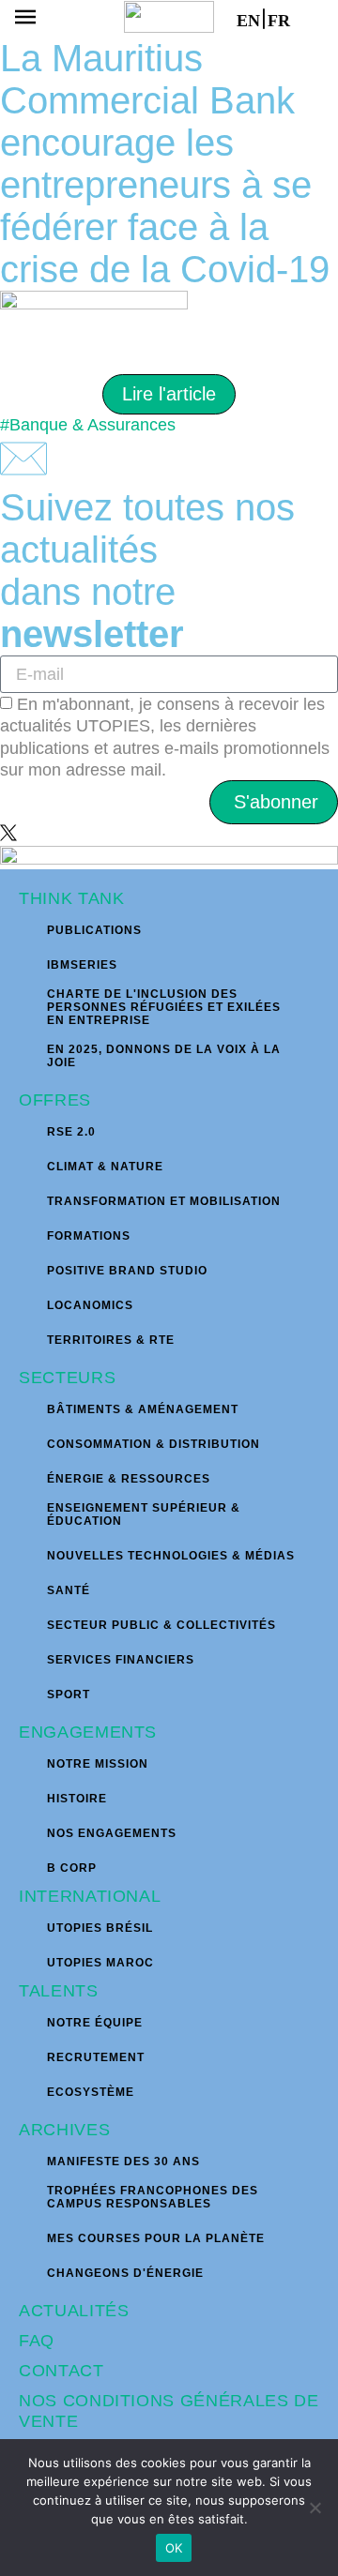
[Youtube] (73, 833)
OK (174, 2548)
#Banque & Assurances (88, 425)
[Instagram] (30, 833)
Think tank (72, 898)
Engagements (88, 1732)
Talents (59, 1991)
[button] (25, 19)
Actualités (74, 2311)
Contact (61, 2371)
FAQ (37, 2341)
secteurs (67, 1378)
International (90, 1896)
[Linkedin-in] (52, 833)
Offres (55, 1100)
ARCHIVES (64, 2130)
